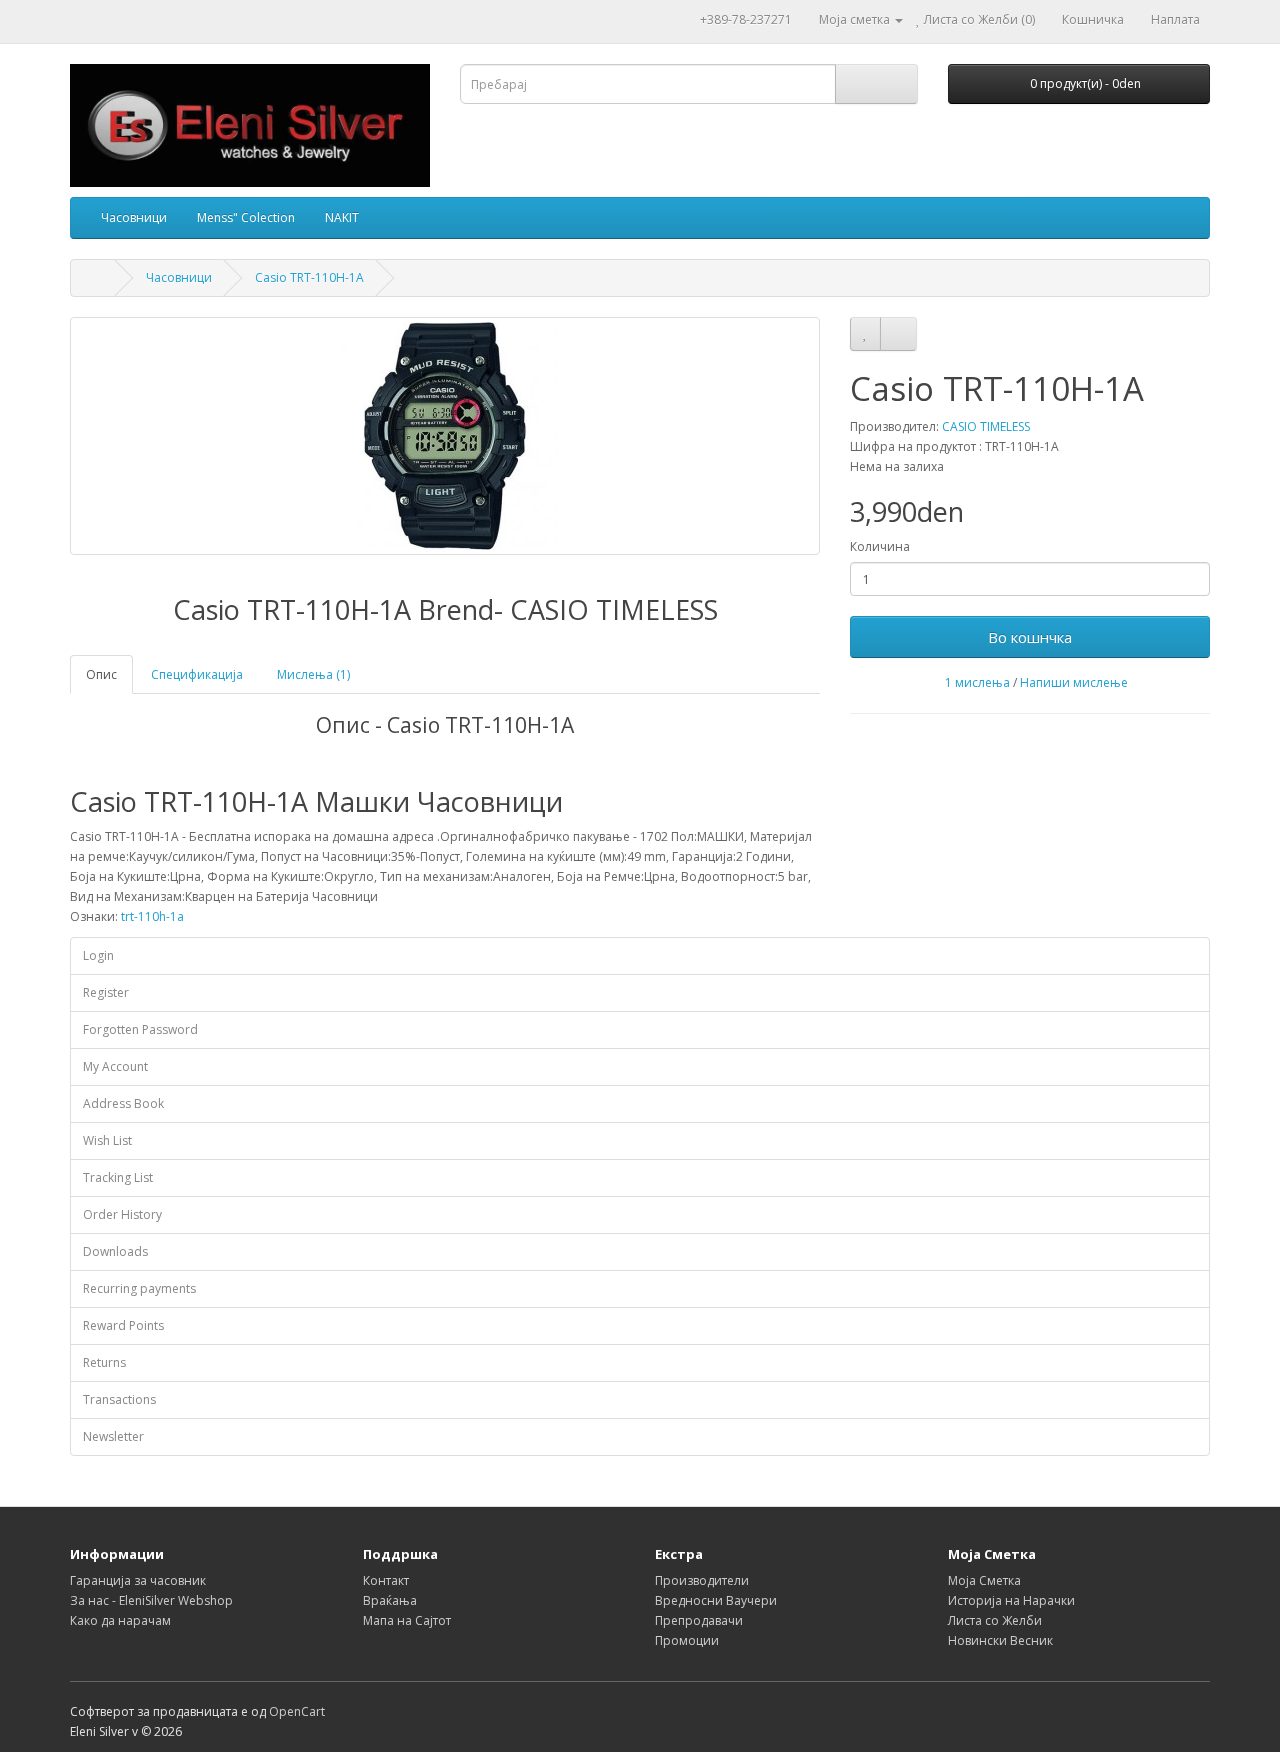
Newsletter (113, 1436)
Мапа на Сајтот (407, 1620)
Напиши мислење (1074, 682)
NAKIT (342, 217)
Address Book (123, 1103)
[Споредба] (898, 334)
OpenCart (297, 1711)
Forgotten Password (140, 1029)
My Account (115, 1066)
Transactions (119, 1399)
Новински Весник (1000, 1640)
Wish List (107, 1140)
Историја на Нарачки (1011, 1600)
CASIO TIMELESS (986, 426)
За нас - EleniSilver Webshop (151, 1600)
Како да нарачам (120, 1620)
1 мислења (977, 682)
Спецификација (197, 674)
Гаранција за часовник (138, 1580)
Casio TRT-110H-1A (309, 277)
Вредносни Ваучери (716, 1600)
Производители (702, 1580)
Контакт (386, 1580)
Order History (122, 1214)
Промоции (687, 1640)
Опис (101, 674)
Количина (880, 546)
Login (98, 955)
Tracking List (118, 1177)
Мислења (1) (313, 674)
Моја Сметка (984, 1580)
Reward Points (123, 1325)
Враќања (390, 1600)
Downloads (115, 1251)
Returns (104, 1362)
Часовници (134, 217)
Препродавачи (699, 1620)
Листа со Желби (995, 1620)
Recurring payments (139, 1288)
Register (106, 992)
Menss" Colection (246, 217)
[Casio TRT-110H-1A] (445, 436)
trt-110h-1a (152, 916)
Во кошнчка (1030, 637)
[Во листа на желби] (865, 334)
